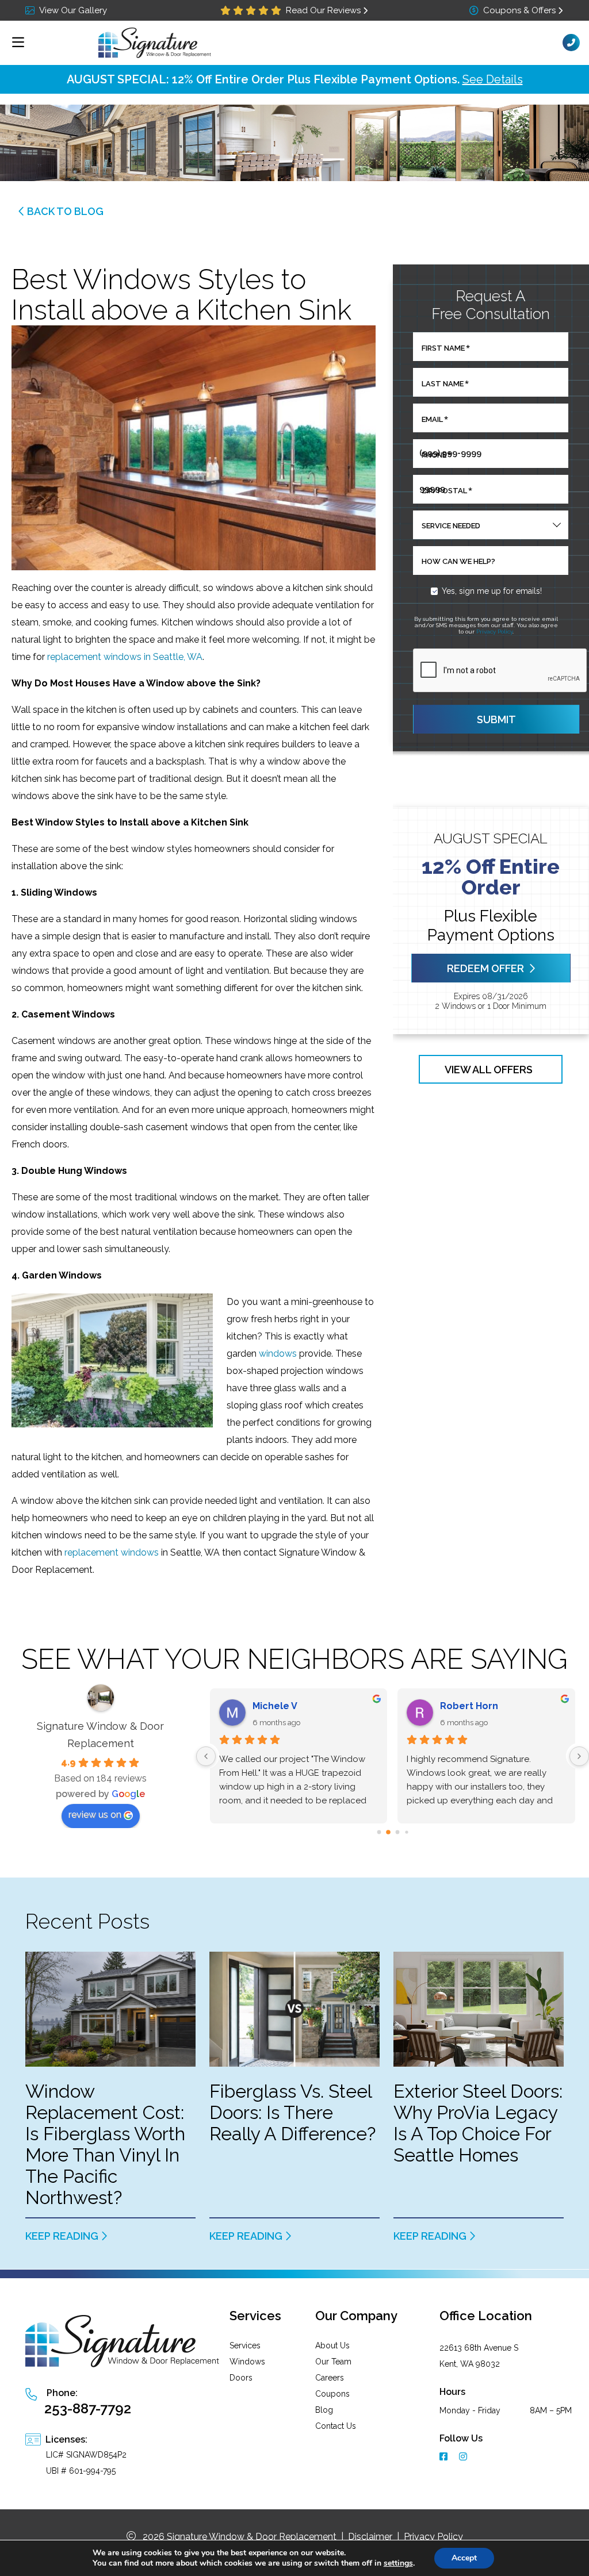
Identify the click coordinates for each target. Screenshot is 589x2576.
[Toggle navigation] (18, 43)
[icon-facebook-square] (445, 2458)
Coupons (332, 2394)
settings (398, 2563)
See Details (493, 79)
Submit (496, 719)
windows (278, 1354)
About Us (332, 2345)
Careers (330, 2378)
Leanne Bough (287, 1706)
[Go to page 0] (379, 1832)
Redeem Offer (485, 968)
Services (245, 2345)
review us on (95, 1815)
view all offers (489, 1069)
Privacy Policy (494, 631)
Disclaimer (370, 2537)
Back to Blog (65, 211)
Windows (247, 2362)
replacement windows (112, 1552)
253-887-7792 (88, 2408)
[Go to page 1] (388, 1832)
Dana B (457, 1706)
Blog (324, 2410)
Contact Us (336, 2426)
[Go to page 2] (397, 1832)
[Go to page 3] (406, 1832)
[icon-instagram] (464, 2458)
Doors (241, 2378)
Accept (464, 2558)
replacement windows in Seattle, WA (125, 657)
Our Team (333, 2362)
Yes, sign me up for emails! (492, 591)
